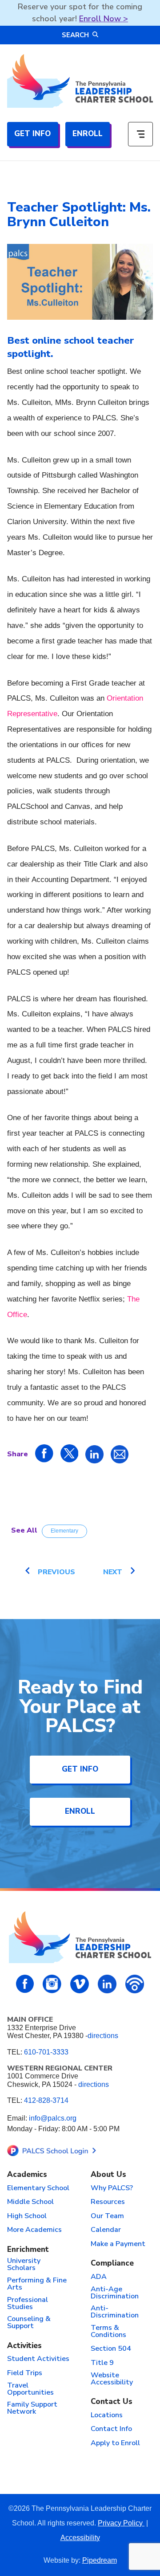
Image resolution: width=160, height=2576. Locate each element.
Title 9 (102, 2363)
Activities (24, 2346)
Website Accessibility (112, 2379)
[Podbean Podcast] (135, 1984)
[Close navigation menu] (140, 134)
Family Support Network (32, 2408)
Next (113, 1572)
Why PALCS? (112, 2188)
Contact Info (111, 2429)
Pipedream (100, 2560)
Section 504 (111, 2349)
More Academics (34, 2230)
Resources (108, 2202)
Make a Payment (118, 2244)
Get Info (32, 134)
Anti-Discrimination (115, 2312)
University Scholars (24, 2265)
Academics (27, 2175)
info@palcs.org (53, 2118)
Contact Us (112, 2402)
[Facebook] (25, 1984)
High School (27, 2216)
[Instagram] (52, 1984)
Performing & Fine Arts (37, 2284)
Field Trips (25, 2373)
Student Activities (38, 2359)
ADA (99, 2277)
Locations (107, 2415)
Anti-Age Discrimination (115, 2293)
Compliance (112, 2264)
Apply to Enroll (115, 2443)
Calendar (106, 2230)
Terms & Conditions (108, 2332)
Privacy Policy (121, 2523)
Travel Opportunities (30, 2389)
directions (103, 2036)
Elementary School (38, 2188)
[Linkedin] (107, 1984)
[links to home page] (80, 81)
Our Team (107, 2216)
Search (75, 35)
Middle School (30, 2202)
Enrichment (28, 2250)
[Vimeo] (80, 1984)
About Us (108, 2175)
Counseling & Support (29, 2323)
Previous (56, 1572)
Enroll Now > (104, 19)
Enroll (88, 134)
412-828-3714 (46, 2100)
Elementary (64, 1531)
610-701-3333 (46, 2052)
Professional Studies (28, 2304)
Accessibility (80, 2538)
